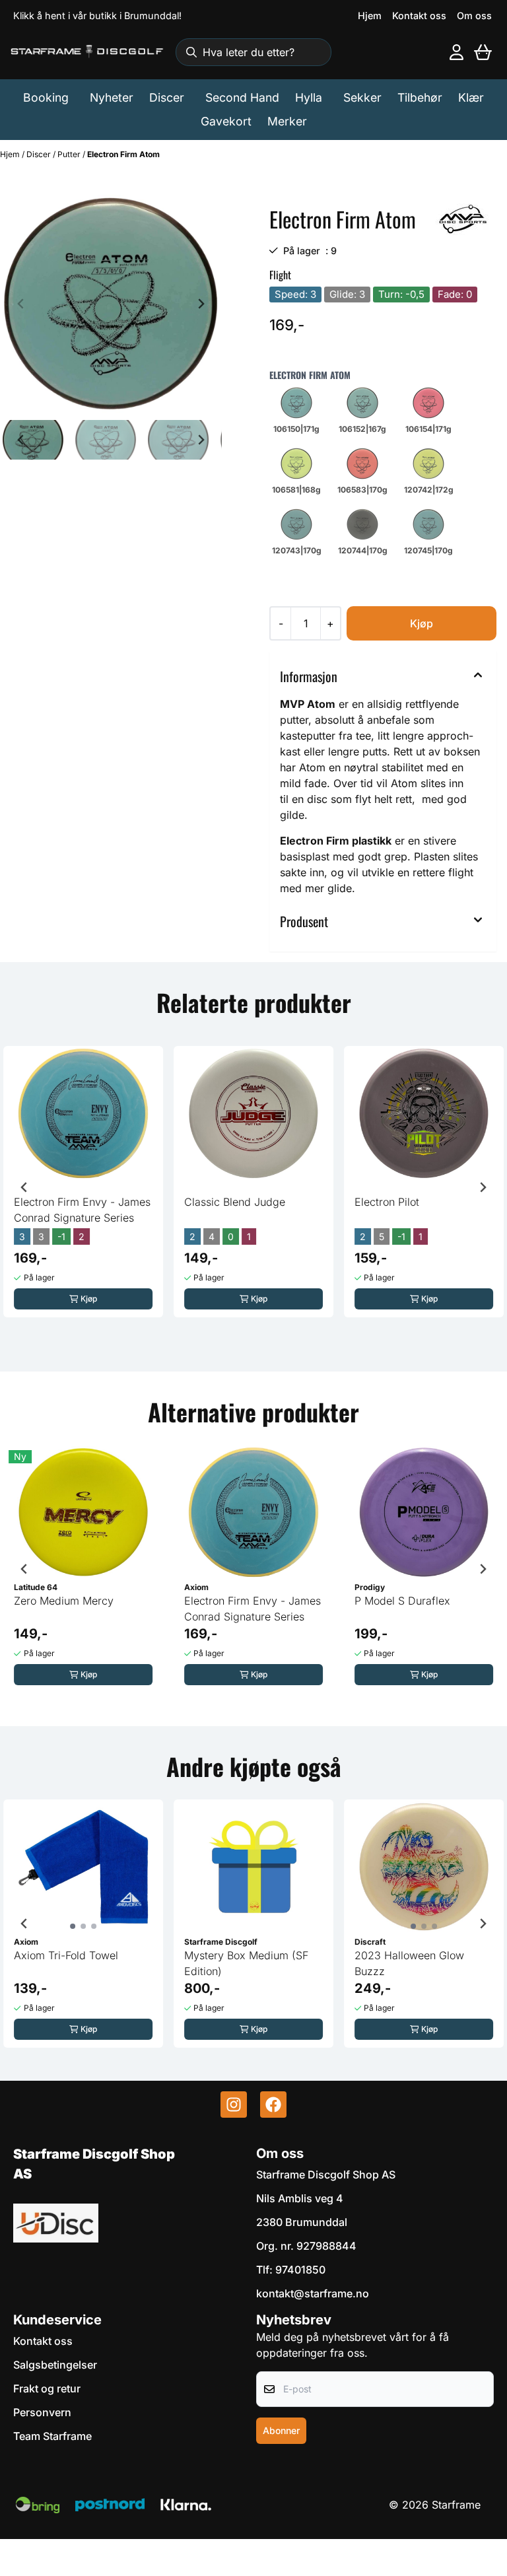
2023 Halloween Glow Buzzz (409, 1963)
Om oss (474, 16)
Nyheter (112, 97)
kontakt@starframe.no (313, 2293)
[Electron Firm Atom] (111, 304)
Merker (287, 121)
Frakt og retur (47, 2388)
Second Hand (242, 97)
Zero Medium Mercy (64, 1601)
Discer (40, 154)
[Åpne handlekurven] (483, 52)
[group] (83, 1182)
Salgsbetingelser (55, 2365)
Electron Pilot (387, 1202)
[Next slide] (201, 304)
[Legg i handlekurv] (422, 623)
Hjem (370, 16)
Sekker (362, 97)
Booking (46, 97)
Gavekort (226, 121)
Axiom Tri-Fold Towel (66, 1955)
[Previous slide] (21, 304)
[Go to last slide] (21, 440)
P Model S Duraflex (402, 1601)
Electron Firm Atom (123, 154)
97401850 (300, 2270)
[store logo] (87, 52)
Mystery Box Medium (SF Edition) (246, 1963)
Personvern (42, 2412)
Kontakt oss (419, 16)
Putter (70, 154)
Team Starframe (52, 2436)
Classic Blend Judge (235, 1202)
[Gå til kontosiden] (456, 52)
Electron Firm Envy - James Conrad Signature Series (82, 1210)
